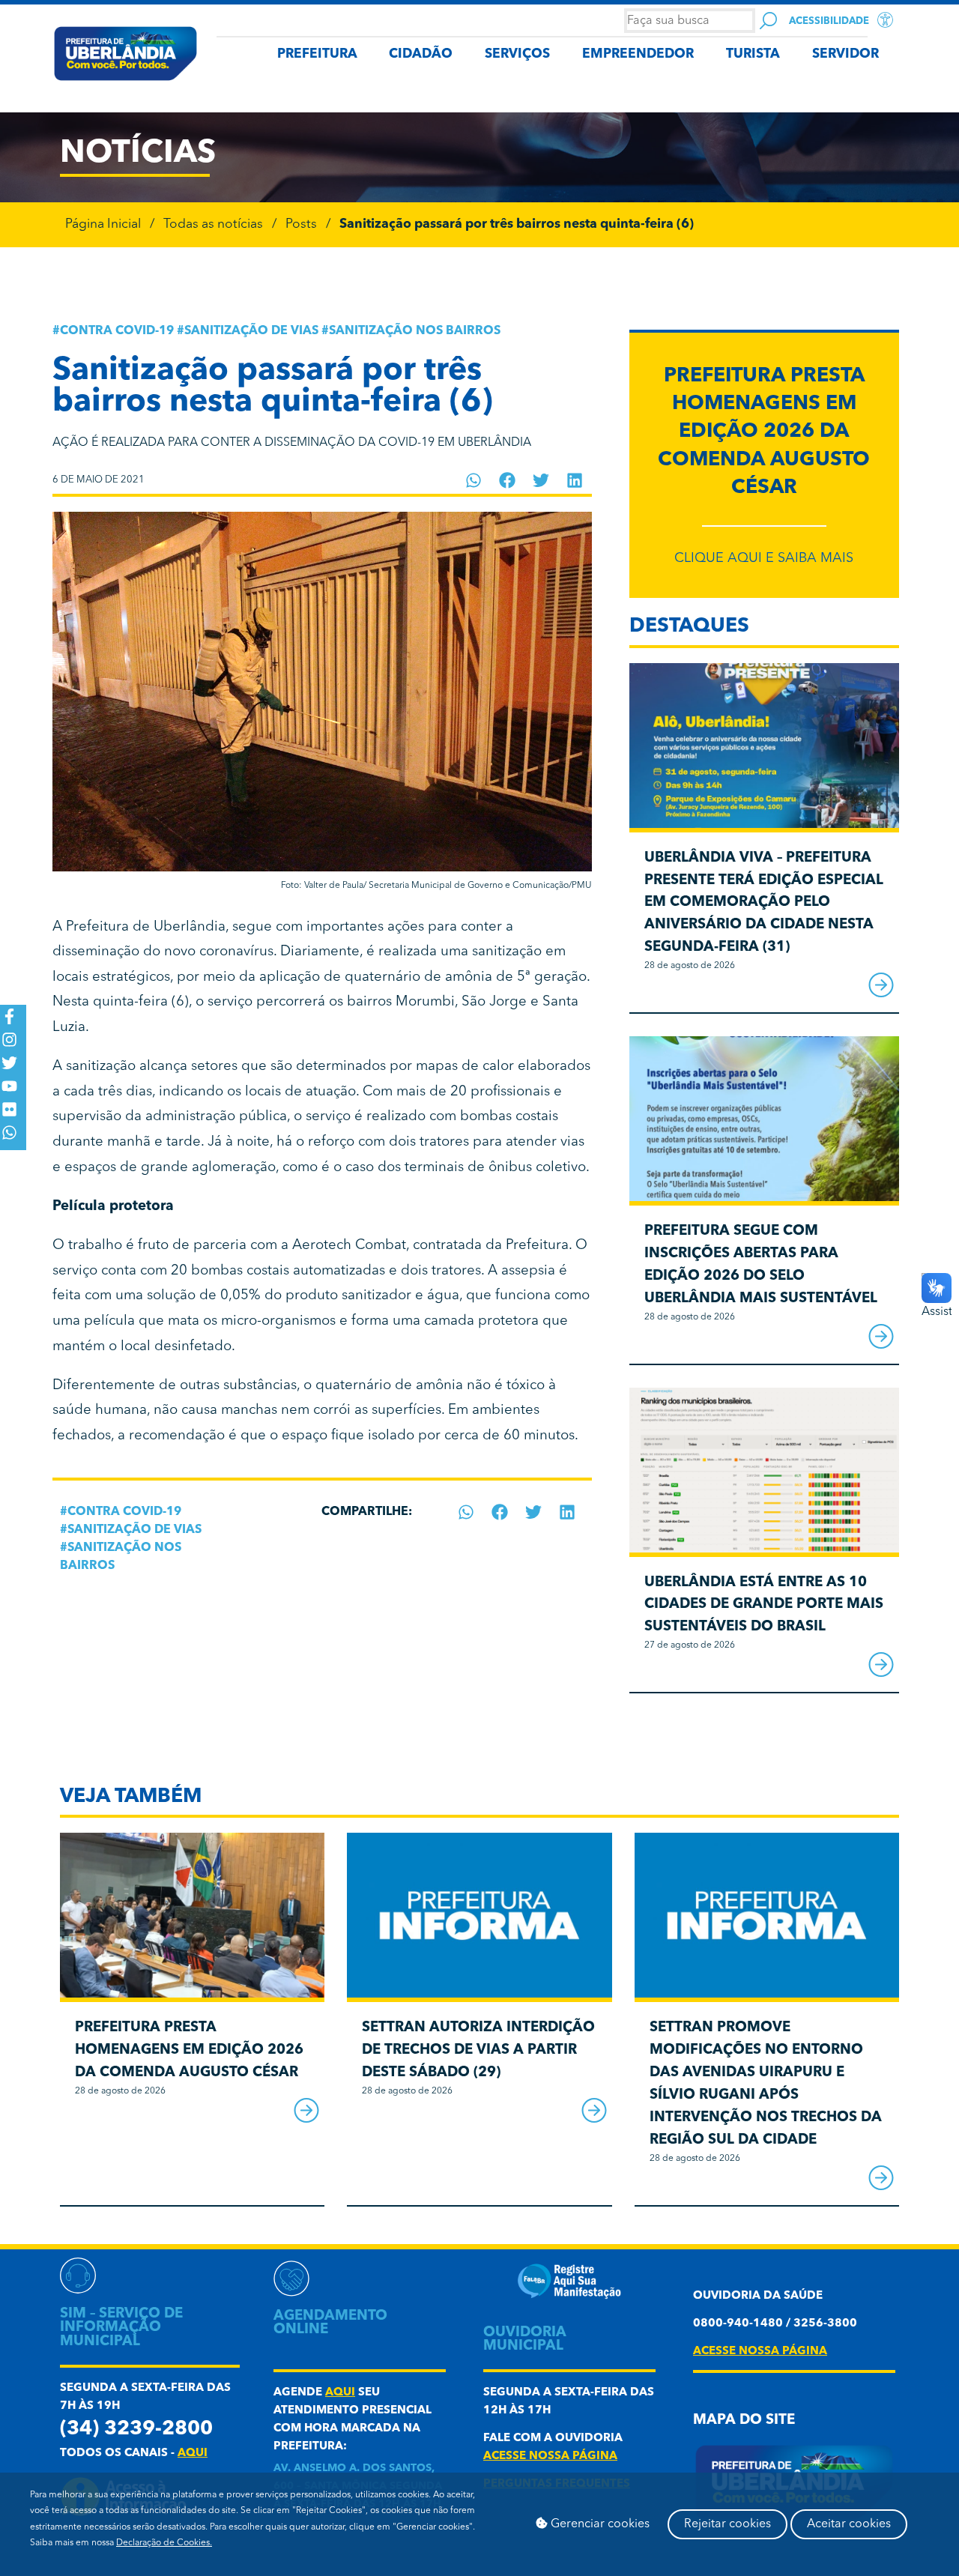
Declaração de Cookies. (164, 2543)
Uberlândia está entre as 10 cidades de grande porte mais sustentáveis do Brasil (764, 1605)
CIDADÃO (421, 54)
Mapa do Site (744, 2421)
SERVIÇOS (517, 54)
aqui (193, 2453)
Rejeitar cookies (727, 2524)
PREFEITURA (317, 54)
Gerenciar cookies (599, 2524)
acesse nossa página (550, 2456)
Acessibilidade (829, 21)
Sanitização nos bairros (415, 331)
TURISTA (753, 54)
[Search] (768, 21)
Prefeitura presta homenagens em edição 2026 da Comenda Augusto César (764, 432)
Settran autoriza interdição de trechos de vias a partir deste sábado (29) (478, 2050)
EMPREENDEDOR (638, 54)
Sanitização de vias (251, 331)
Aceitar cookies (849, 2524)
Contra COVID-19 (117, 331)
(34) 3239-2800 (136, 2430)
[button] (474, 480)
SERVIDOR (845, 54)
